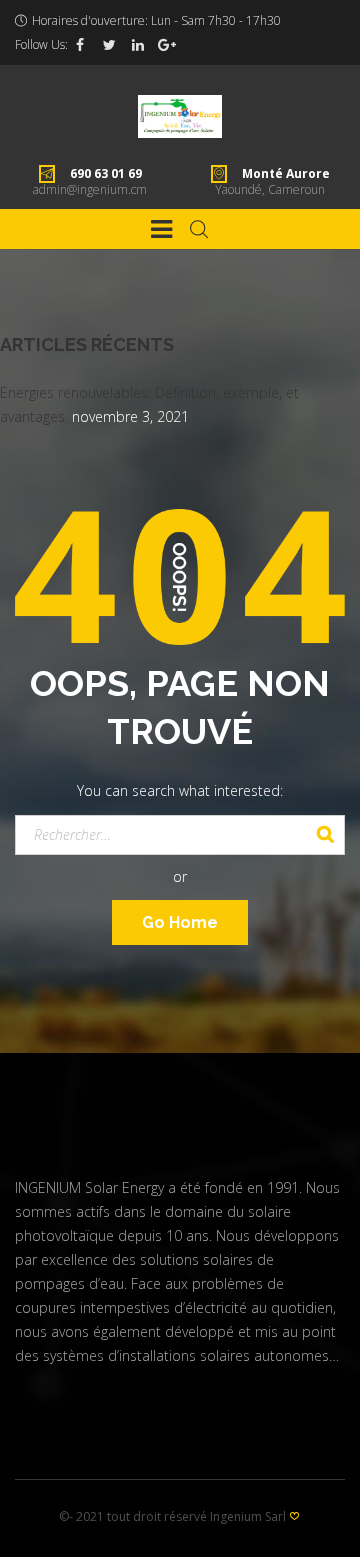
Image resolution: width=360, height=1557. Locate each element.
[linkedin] (138, 45)
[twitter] (109, 45)
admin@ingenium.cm (90, 189)
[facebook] (80, 45)
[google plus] (167, 45)
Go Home (180, 922)
